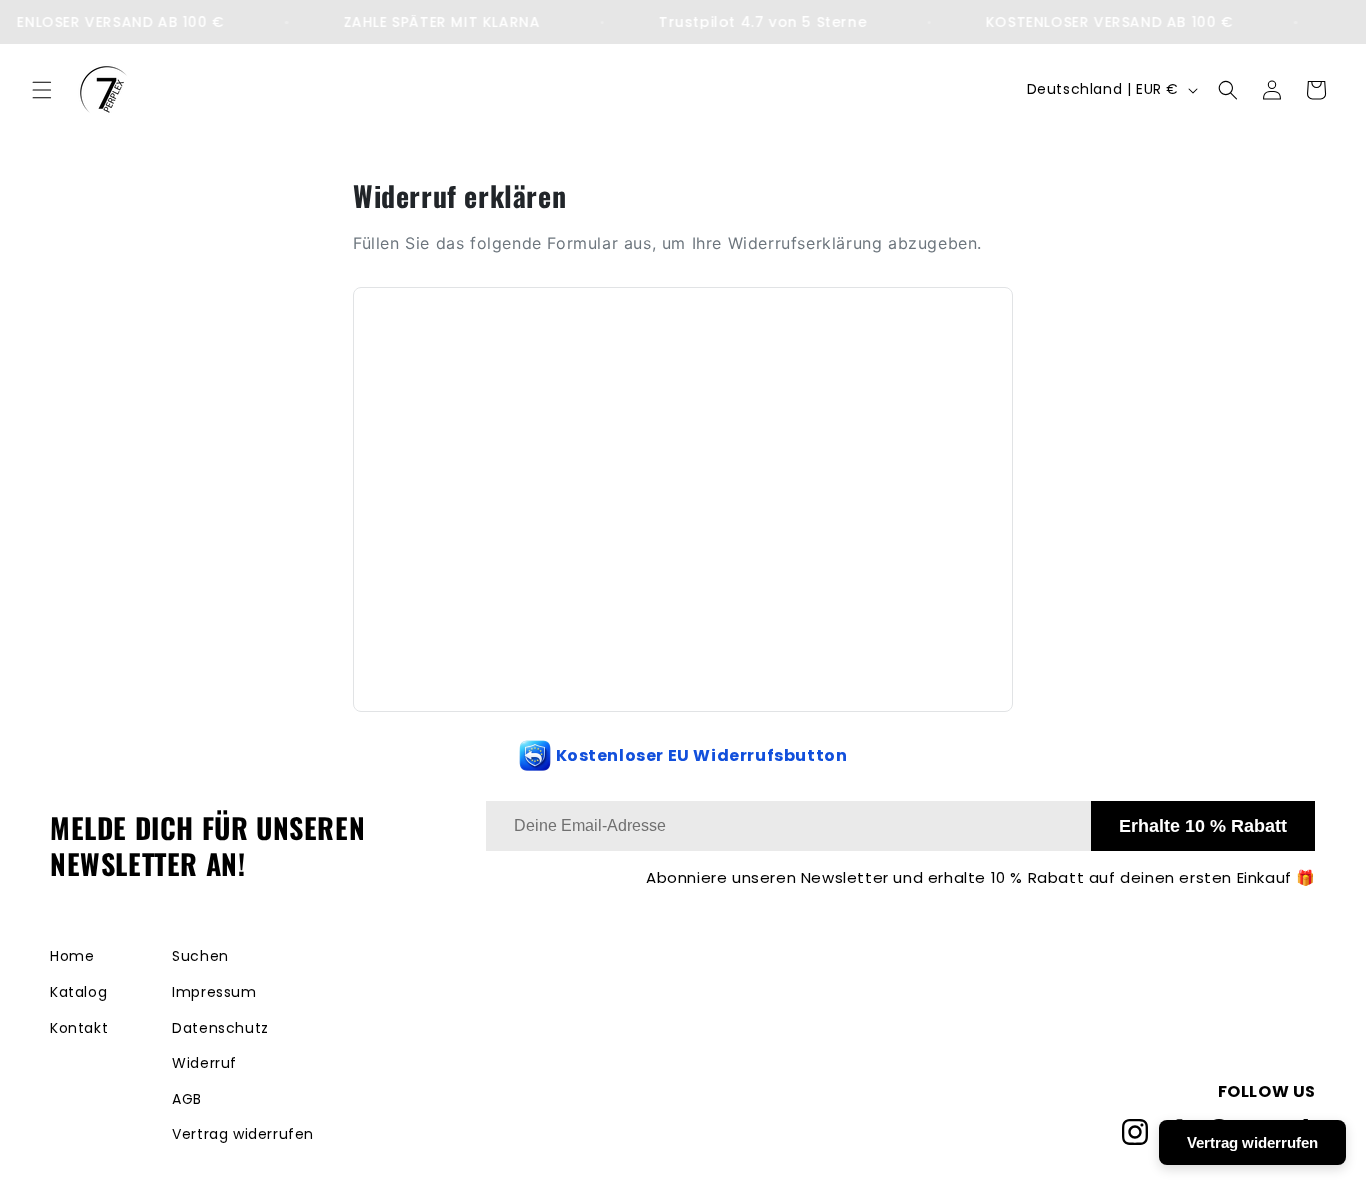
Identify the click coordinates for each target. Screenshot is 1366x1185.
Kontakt (79, 1028)
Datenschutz (220, 1028)
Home (72, 956)
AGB (187, 1099)
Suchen (200, 956)
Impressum (214, 992)
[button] (42, 90)
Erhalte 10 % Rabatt (1203, 826)
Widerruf (204, 1063)
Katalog (78, 992)
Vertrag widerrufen (243, 1134)
